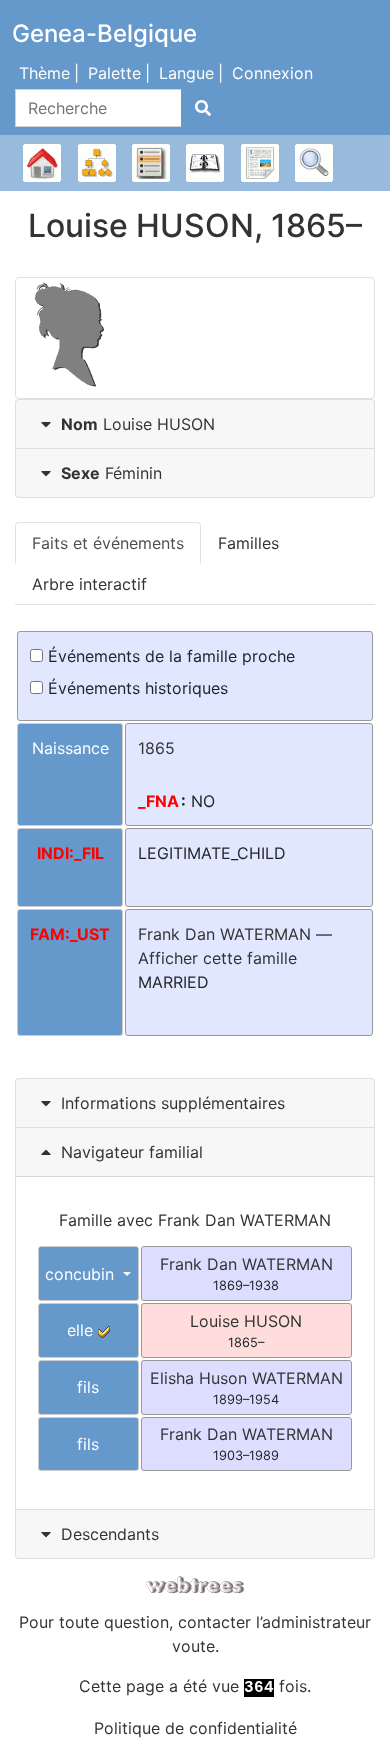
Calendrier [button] (205, 163)
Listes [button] (151, 163)
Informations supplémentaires (173, 1103)
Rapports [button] (260, 163)
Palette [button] (114, 73)
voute (193, 1646)
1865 (156, 748)
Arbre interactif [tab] (89, 584)
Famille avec (195, 1220)
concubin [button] (82, 1274)
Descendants (110, 1534)
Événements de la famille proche (169, 656)
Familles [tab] (248, 543)
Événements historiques (135, 688)
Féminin (111, 473)
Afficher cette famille (217, 958)
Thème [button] (44, 73)
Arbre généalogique (42, 163)
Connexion (272, 73)
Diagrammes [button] (97, 163)
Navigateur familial (129, 1152)
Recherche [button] (314, 163)
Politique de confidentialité (195, 1728)
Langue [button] (186, 73)
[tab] (195, 424)
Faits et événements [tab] (108, 543)
